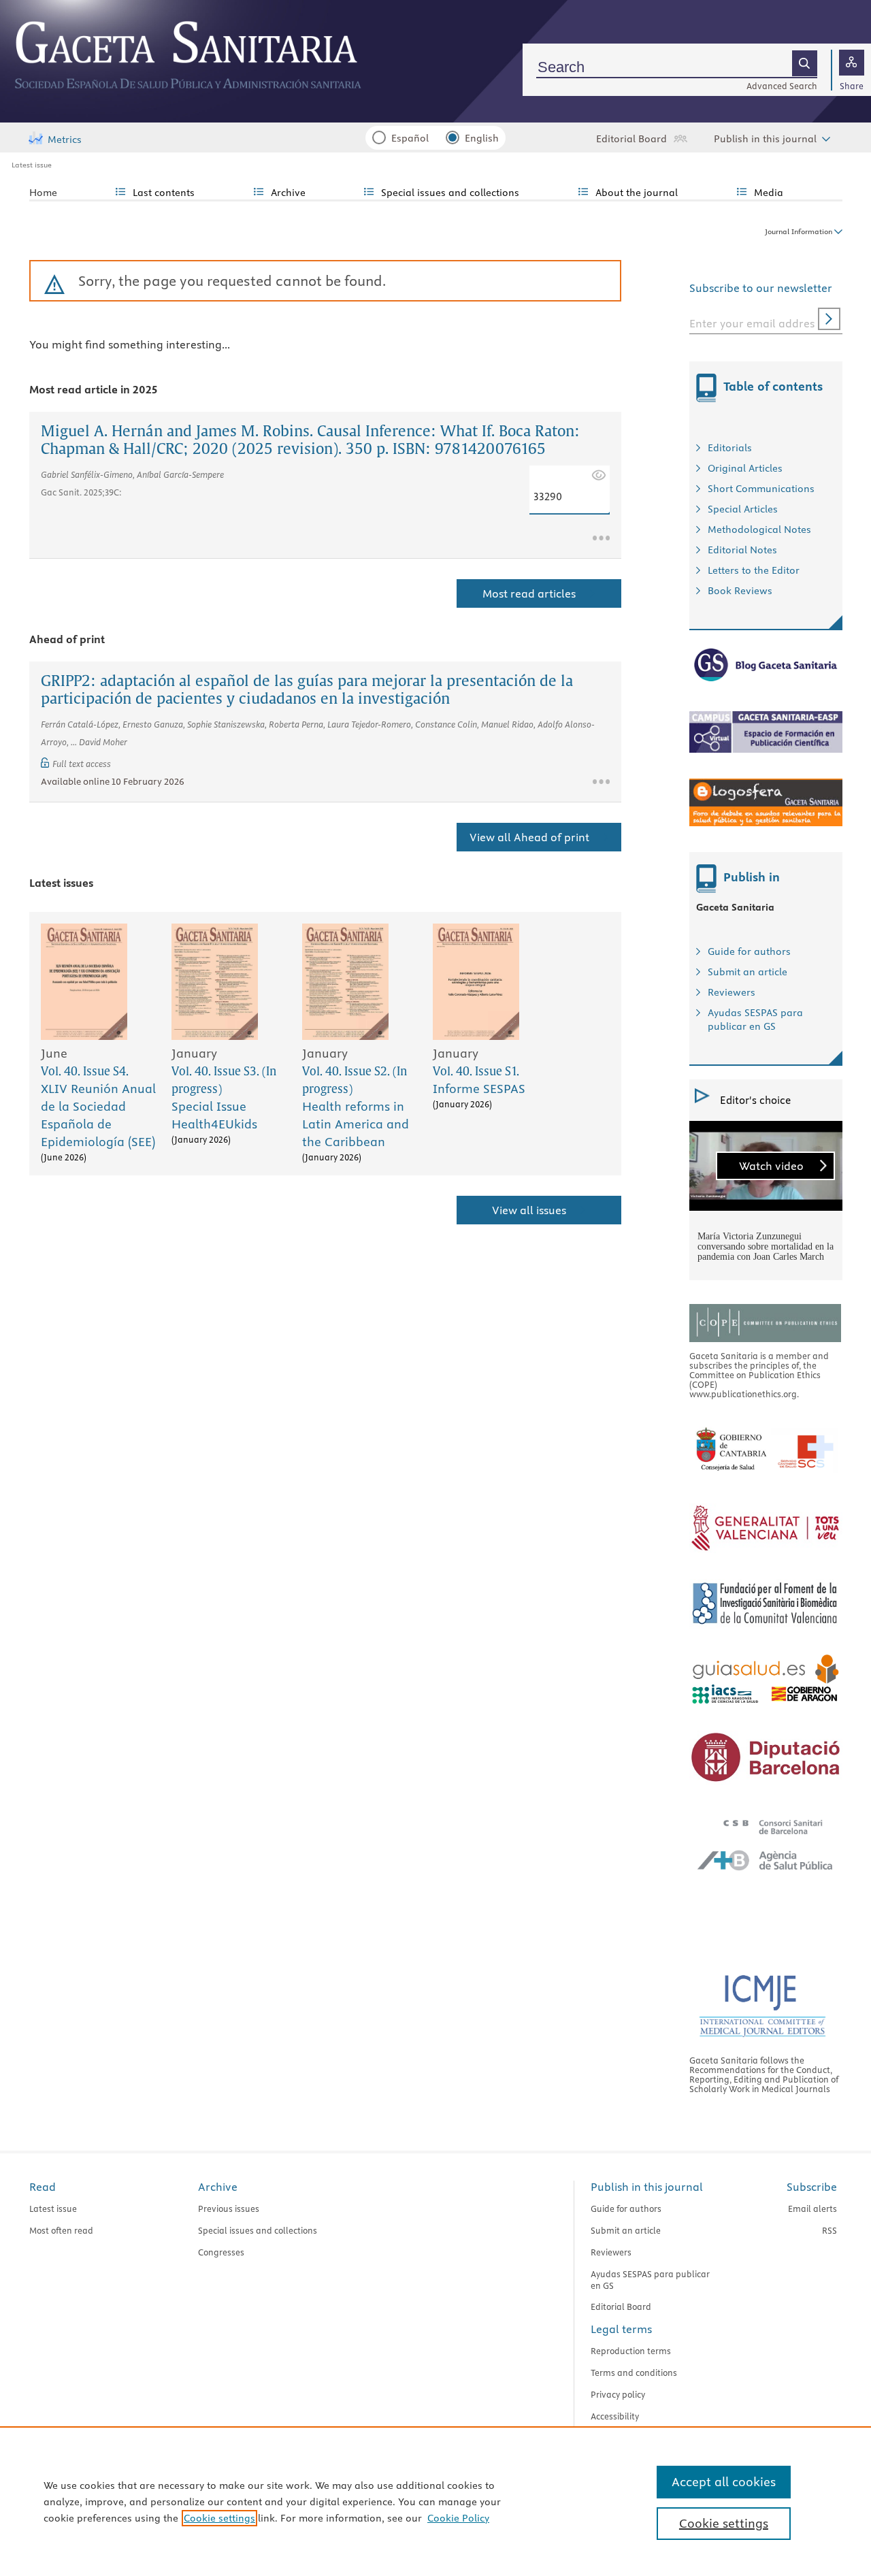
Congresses (221, 2252)
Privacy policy (618, 2394)
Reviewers (732, 992)
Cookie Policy (458, 2518)
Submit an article (747, 972)
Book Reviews (740, 591)
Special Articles (743, 509)
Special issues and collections (258, 2230)
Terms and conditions (634, 2373)
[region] (435, 2501)
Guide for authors (749, 951)
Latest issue (32, 165)
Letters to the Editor (754, 570)
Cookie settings (219, 2518)
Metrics (65, 140)
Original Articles (745, 468)
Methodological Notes (759, 529)
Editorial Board (631, 139)
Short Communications (761, 489)
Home (43, 193)
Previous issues (229, 2208)
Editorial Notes (742, 550)
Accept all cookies (724, 2482)
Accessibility (615, 2416)
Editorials (730, 448)
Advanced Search (782, 86)
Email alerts (812, 2208)
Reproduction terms (631, 2351)
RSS (829, 2230)
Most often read (61, 2230)
